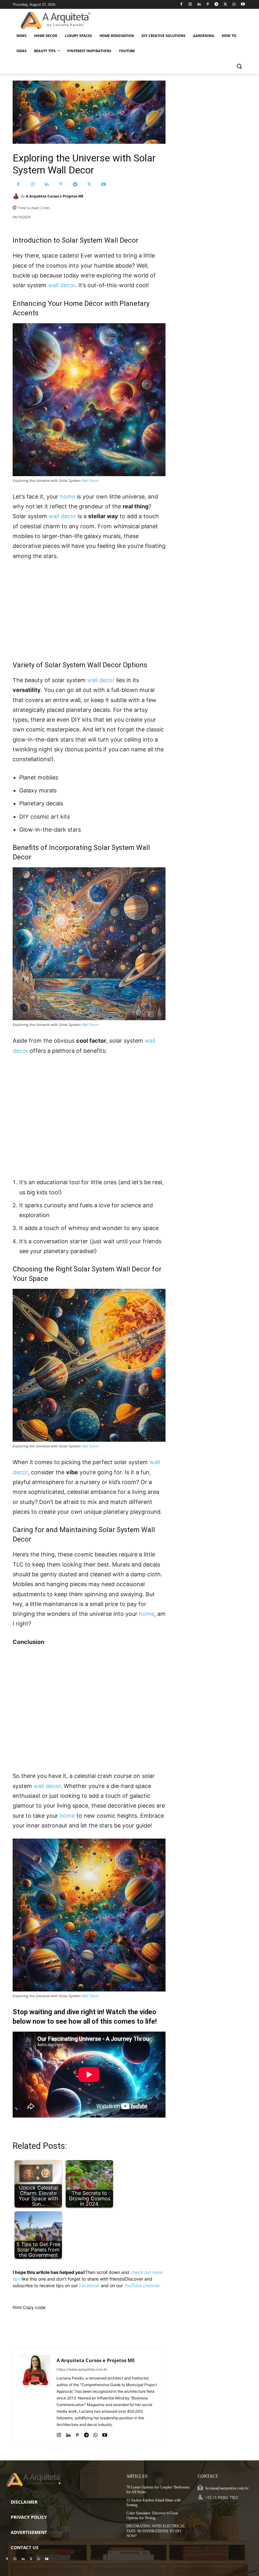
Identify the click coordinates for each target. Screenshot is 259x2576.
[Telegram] (217, 5)
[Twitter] (225, 5)
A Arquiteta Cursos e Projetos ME (55, 196)
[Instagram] (190, 5)
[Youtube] (243, 5)
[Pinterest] (208, 5)
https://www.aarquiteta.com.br (82, 2369)
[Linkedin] (199, 5)
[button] (239, 66)
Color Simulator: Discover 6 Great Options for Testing (152, 2516)
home (68, 497)
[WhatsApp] (234, 5)
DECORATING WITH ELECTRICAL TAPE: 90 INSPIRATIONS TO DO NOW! (156, 2531)
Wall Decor (90, 481)
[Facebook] (181, 5)
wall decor (62, 285)
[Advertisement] (89, 608)
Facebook (89, 2285)
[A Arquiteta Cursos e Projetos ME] (17, 196)
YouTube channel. (142, 2285)
